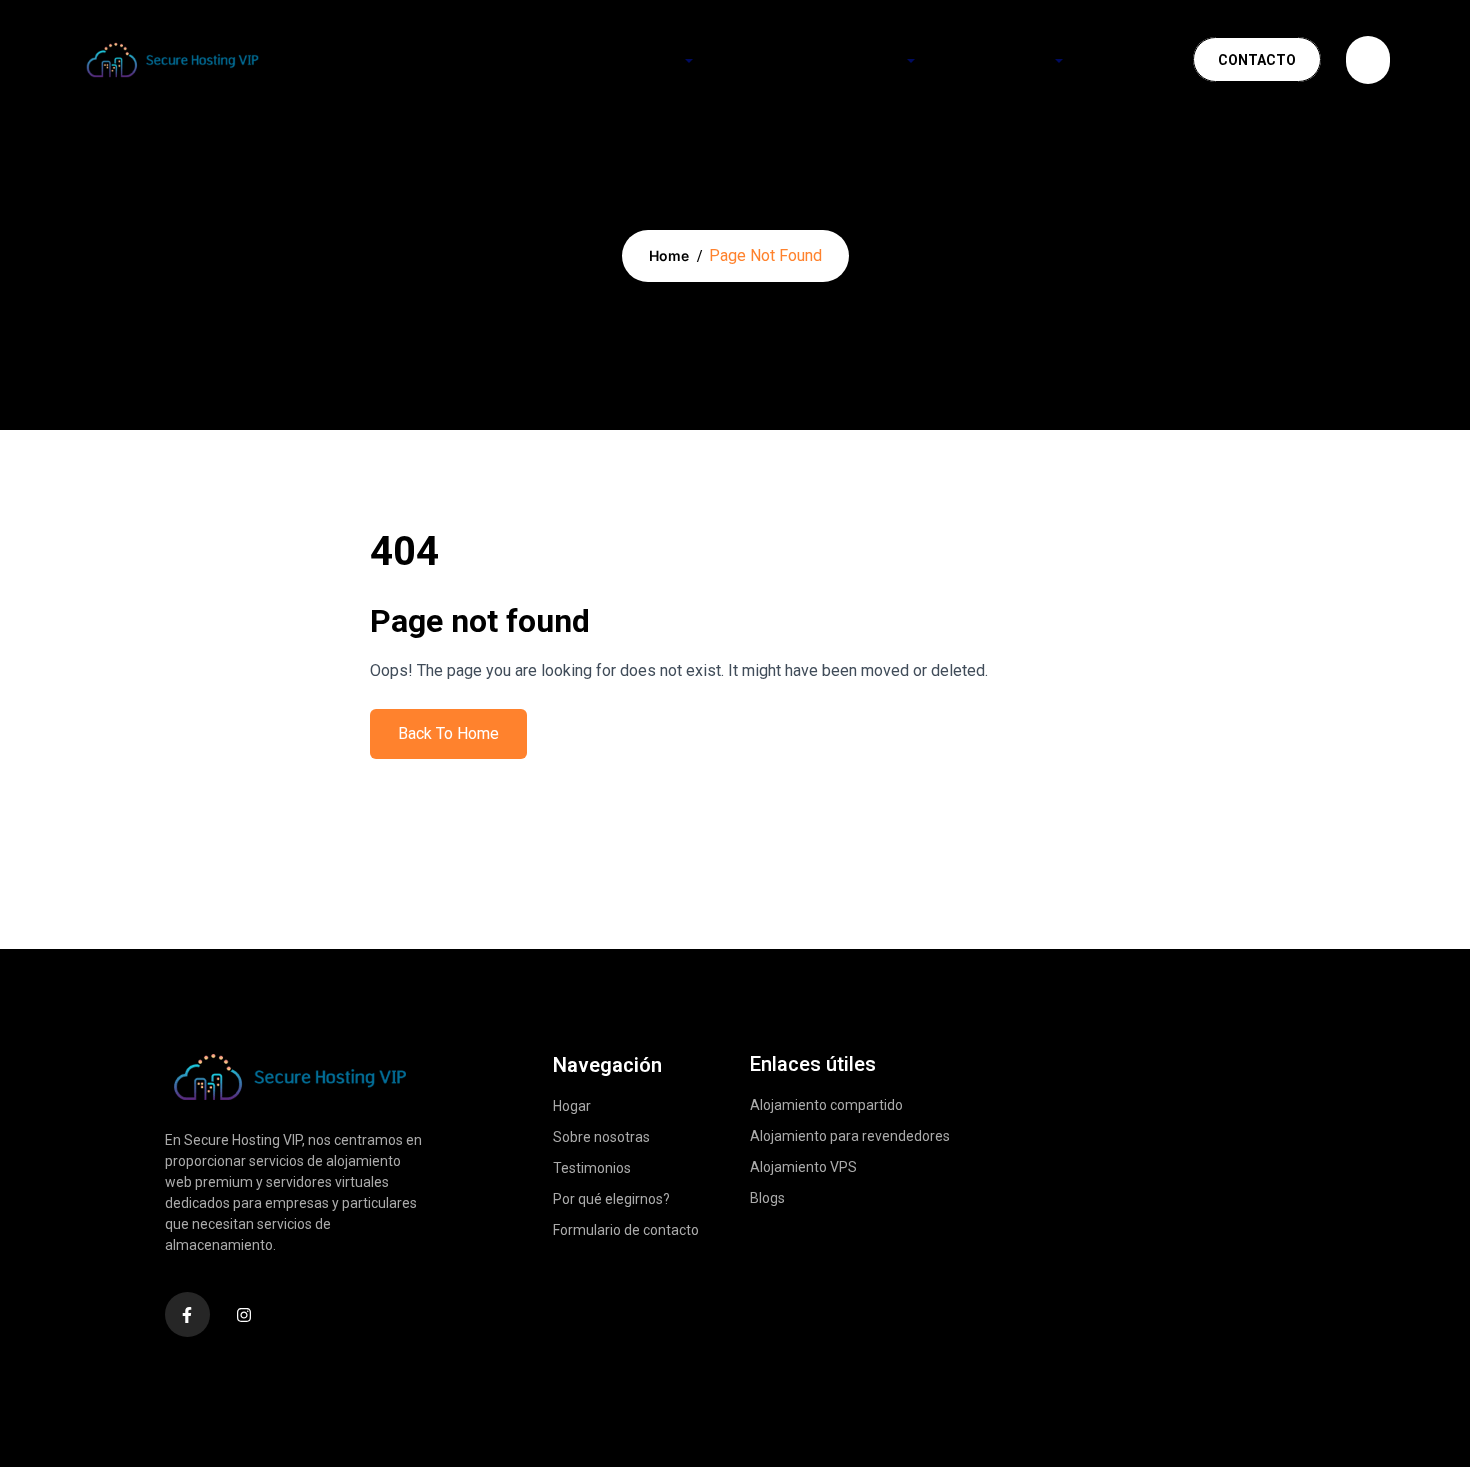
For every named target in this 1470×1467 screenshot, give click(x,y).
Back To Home (448, 733)
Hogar (534, 59)
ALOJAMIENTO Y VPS (823, 59)
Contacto (1257, 60)
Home (669, 255)
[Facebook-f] (187, 1314)
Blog (1132, 59)
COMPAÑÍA (1008, 59)
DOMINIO (645, 59)
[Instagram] (244, 1314)
